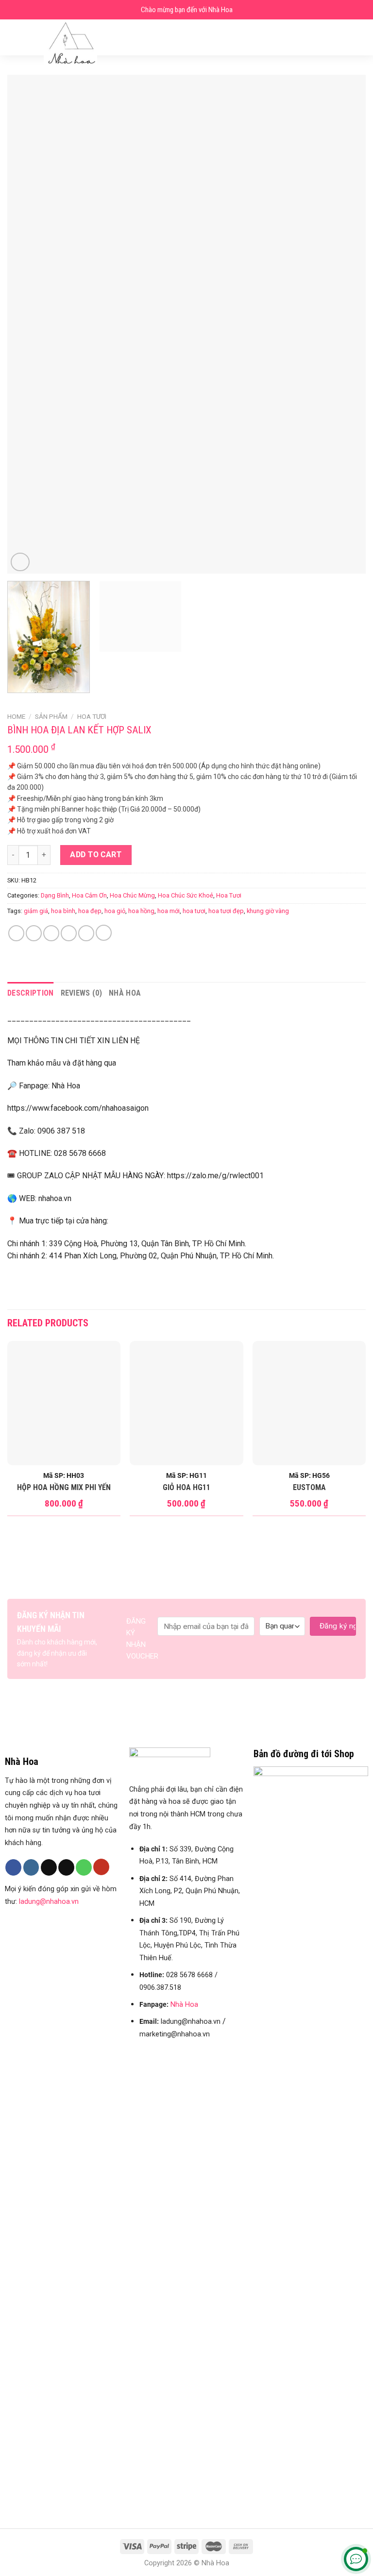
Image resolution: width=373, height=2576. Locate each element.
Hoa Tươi (92, 716)
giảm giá (36, 911)
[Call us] (84, 1867)
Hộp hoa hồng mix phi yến (64, 1487)
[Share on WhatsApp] (16, 933)
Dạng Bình (55, 895)
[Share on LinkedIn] (104, 933)
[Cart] (361, 37)
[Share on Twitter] (51, 933)
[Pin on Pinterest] (86, 933)
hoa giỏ (115, 911)
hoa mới (169, 911)
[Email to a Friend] (69, 933)
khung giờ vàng (268, 911)
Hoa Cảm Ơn (89, 895)
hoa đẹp (90, 911)
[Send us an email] (66, 1867)
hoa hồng (141, 911)
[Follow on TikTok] (49, 1867)
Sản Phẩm (51, 716)
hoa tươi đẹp (226, 911)
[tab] (31, 993)
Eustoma (309, 1487)
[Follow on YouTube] (101, 1867)
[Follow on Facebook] (13, 1867)
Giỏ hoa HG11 (186, 1487)
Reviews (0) (82, 993)
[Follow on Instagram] (31, 1867)
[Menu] (13, 37)
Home (16, 716)
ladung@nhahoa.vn (49, 1902)
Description (31, 993)
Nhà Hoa (125, 993)
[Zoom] (20, 562)
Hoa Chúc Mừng (132, 895)
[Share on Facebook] (34, 933)
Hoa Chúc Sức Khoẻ (186, 895)
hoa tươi (194, 911)
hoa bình (63, 911)
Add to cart (96, 855)
